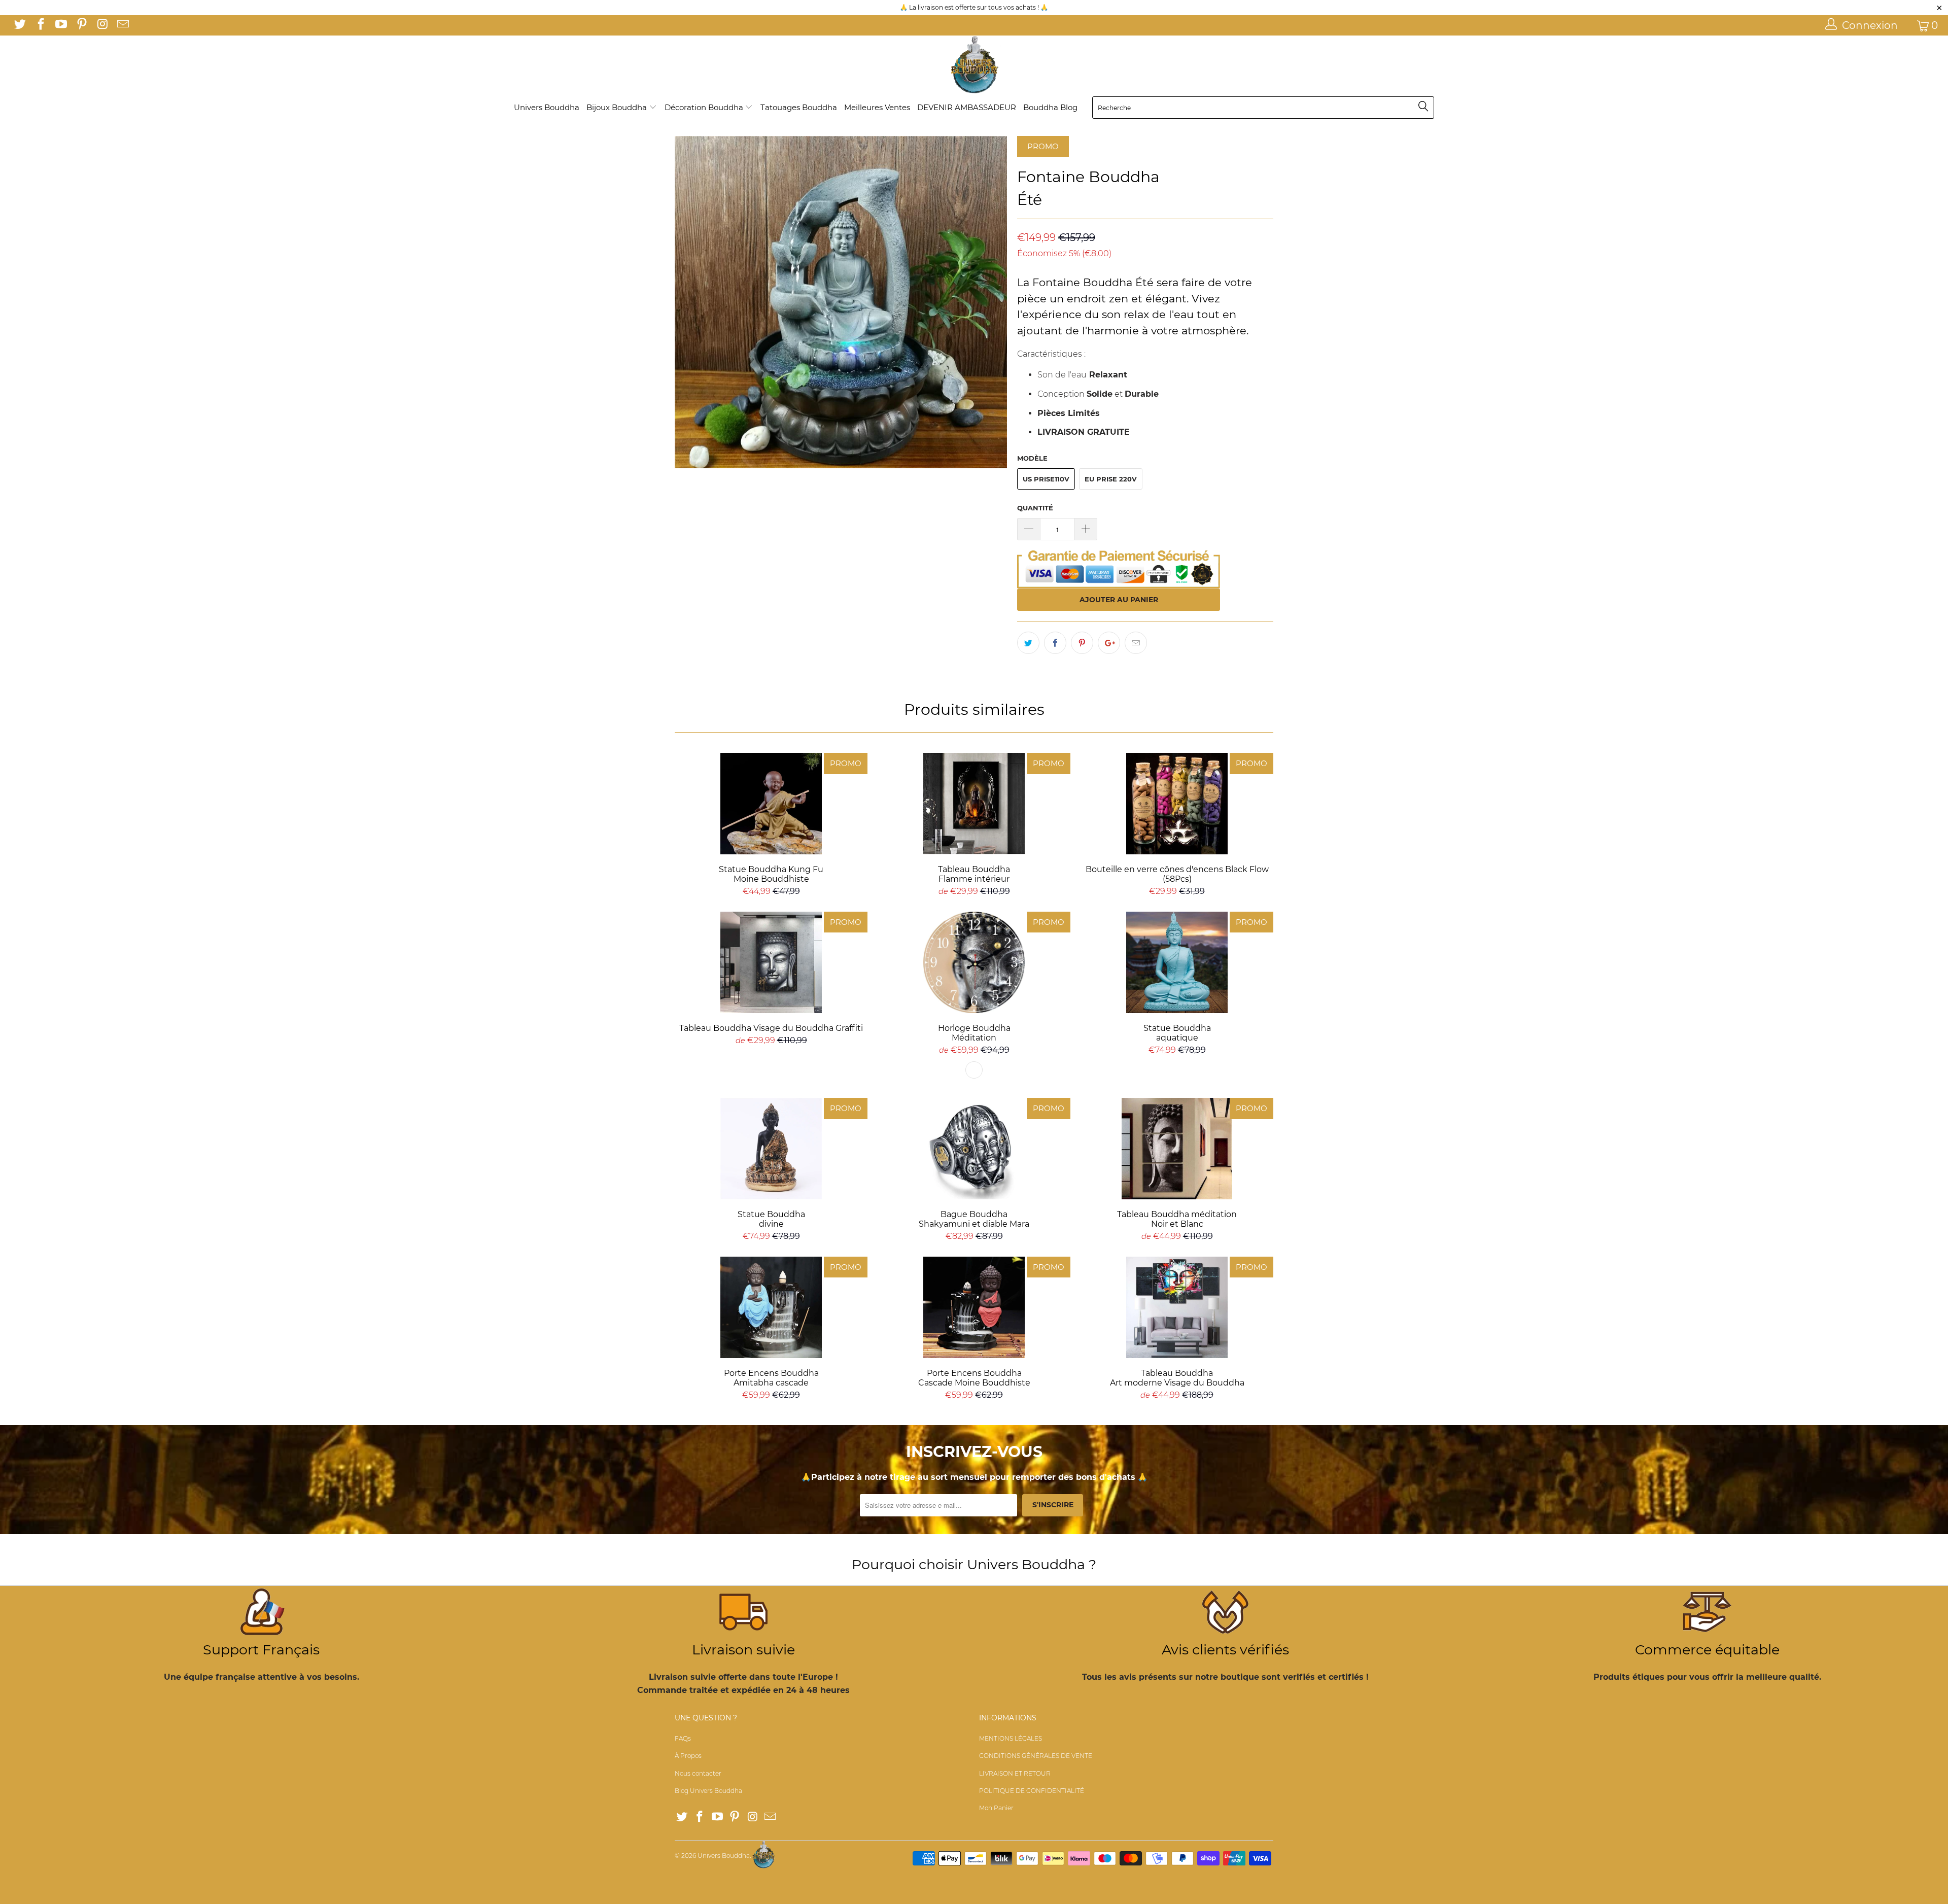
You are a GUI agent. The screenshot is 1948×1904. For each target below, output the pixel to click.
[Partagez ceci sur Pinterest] (1082, 643)
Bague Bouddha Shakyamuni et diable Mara (974, 1149)
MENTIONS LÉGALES (1011, 1738)
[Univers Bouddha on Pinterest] (81, 25)
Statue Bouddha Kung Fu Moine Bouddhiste (771, 804)
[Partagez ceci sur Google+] (1109, 643)
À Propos (688, 1756)
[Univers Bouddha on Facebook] (40, 25)
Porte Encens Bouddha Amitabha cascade (771, 1307)
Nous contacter (698, 1773)
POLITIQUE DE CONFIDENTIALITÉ (1032, 1791)
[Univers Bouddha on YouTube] (60, 25)
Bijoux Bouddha (618, 107)
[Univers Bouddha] (974, 65)
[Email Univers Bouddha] (122, 25)
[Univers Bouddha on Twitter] (19, 25)
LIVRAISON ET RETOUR (1015, 1773)
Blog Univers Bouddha (708, 1791)
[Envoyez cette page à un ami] (1136, 643)
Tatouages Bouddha (799, 107)
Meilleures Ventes (877, 107)
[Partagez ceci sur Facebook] (1055, 643)
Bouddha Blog (1050, 107)
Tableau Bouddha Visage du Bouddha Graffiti (771, 962)
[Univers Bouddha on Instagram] (101, 25)
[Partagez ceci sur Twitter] (1028, 643)
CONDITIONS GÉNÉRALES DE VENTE (1036, 1756)
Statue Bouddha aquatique (1177, 962)
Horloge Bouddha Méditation (974, 962)
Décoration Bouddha (705, 107)
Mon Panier (996, 1808)
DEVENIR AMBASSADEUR (967, 107)
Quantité (1035, 508)
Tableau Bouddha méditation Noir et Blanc (1177, 1149)
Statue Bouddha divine (771, 1149)
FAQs (683, 1738)
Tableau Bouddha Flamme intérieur (974, 804)
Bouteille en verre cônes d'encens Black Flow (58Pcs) (1177, 804)
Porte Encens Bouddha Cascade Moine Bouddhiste (974, 1307)
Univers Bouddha (547, 107)
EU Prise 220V (1111, 479)
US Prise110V (1046, 479)
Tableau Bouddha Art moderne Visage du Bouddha (1177, 1307)
